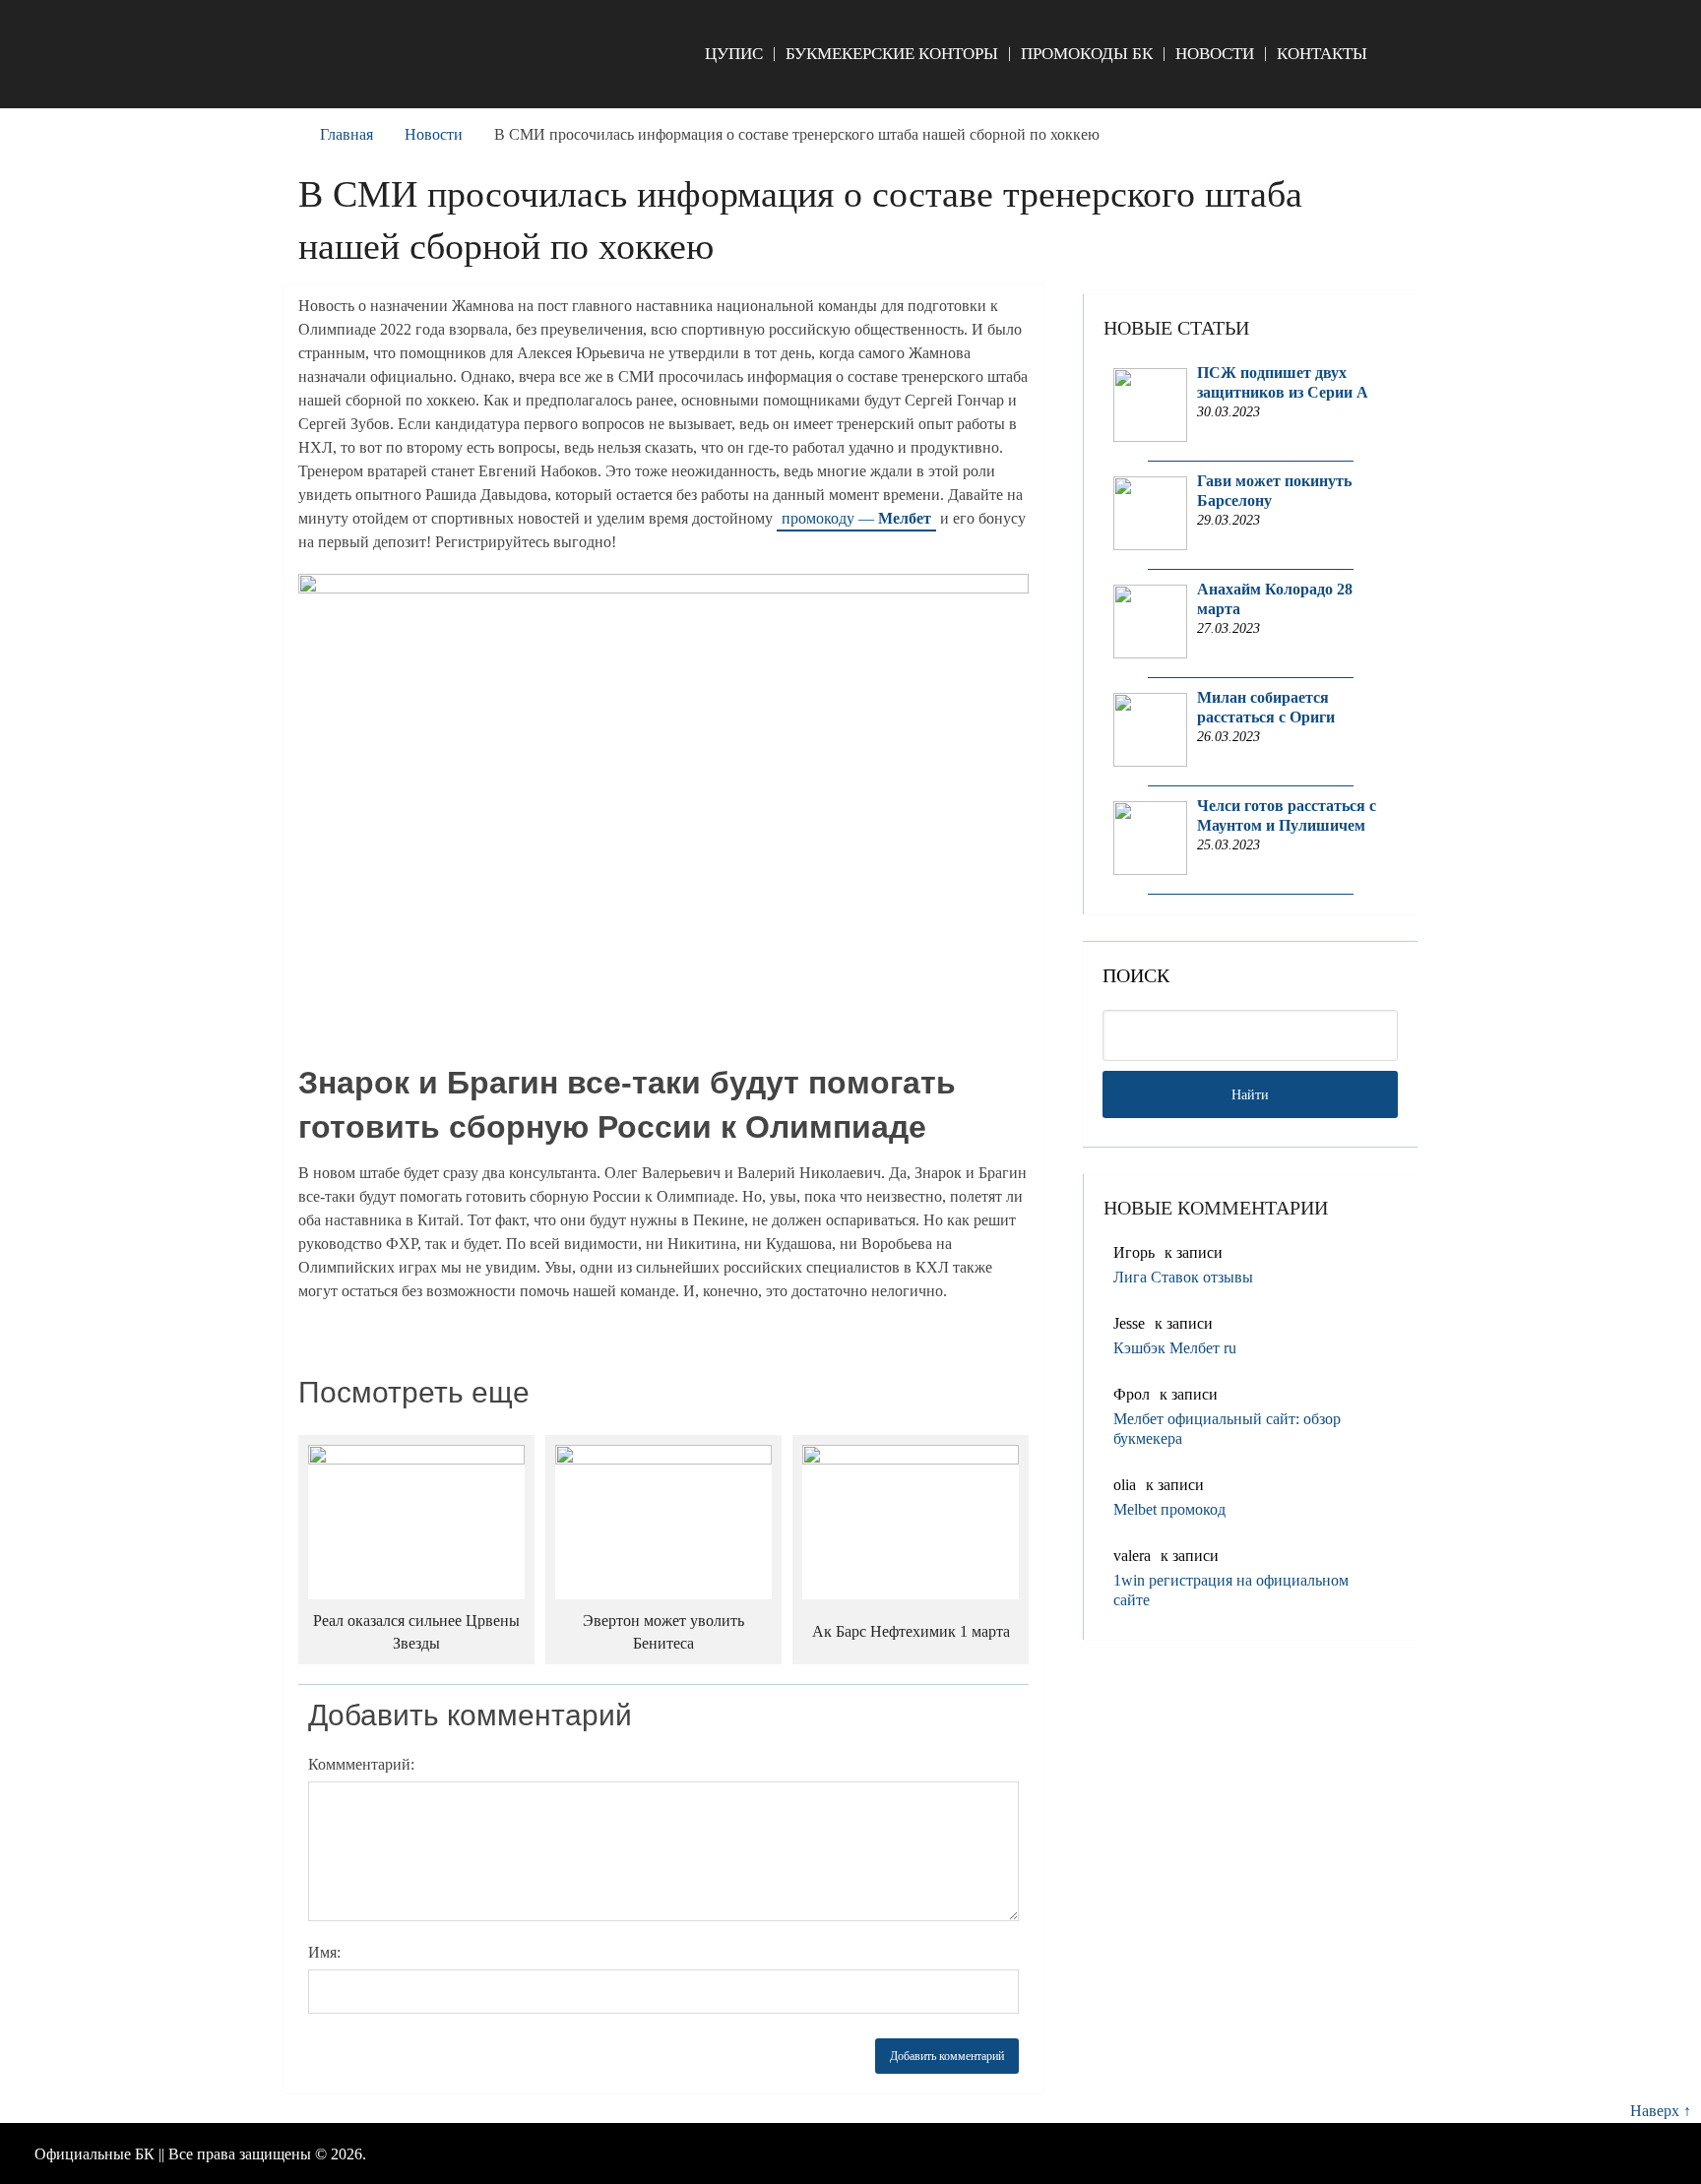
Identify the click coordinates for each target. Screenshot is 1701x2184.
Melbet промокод (1169, 1509)
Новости (1215, 54)
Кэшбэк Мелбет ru (1175, 1348)
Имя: (324, 1952)
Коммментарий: (361, 1764)
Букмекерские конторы (892, 54)
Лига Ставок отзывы (1183, 1277)
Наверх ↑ (1661, 2111)
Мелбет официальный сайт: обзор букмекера (1227, 1429)
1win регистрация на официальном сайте (1231, 1590)
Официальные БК (94, 2154)
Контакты (1322, 54)
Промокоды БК (1087, 54)
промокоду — (856, 518)
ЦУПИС (734, 54)
